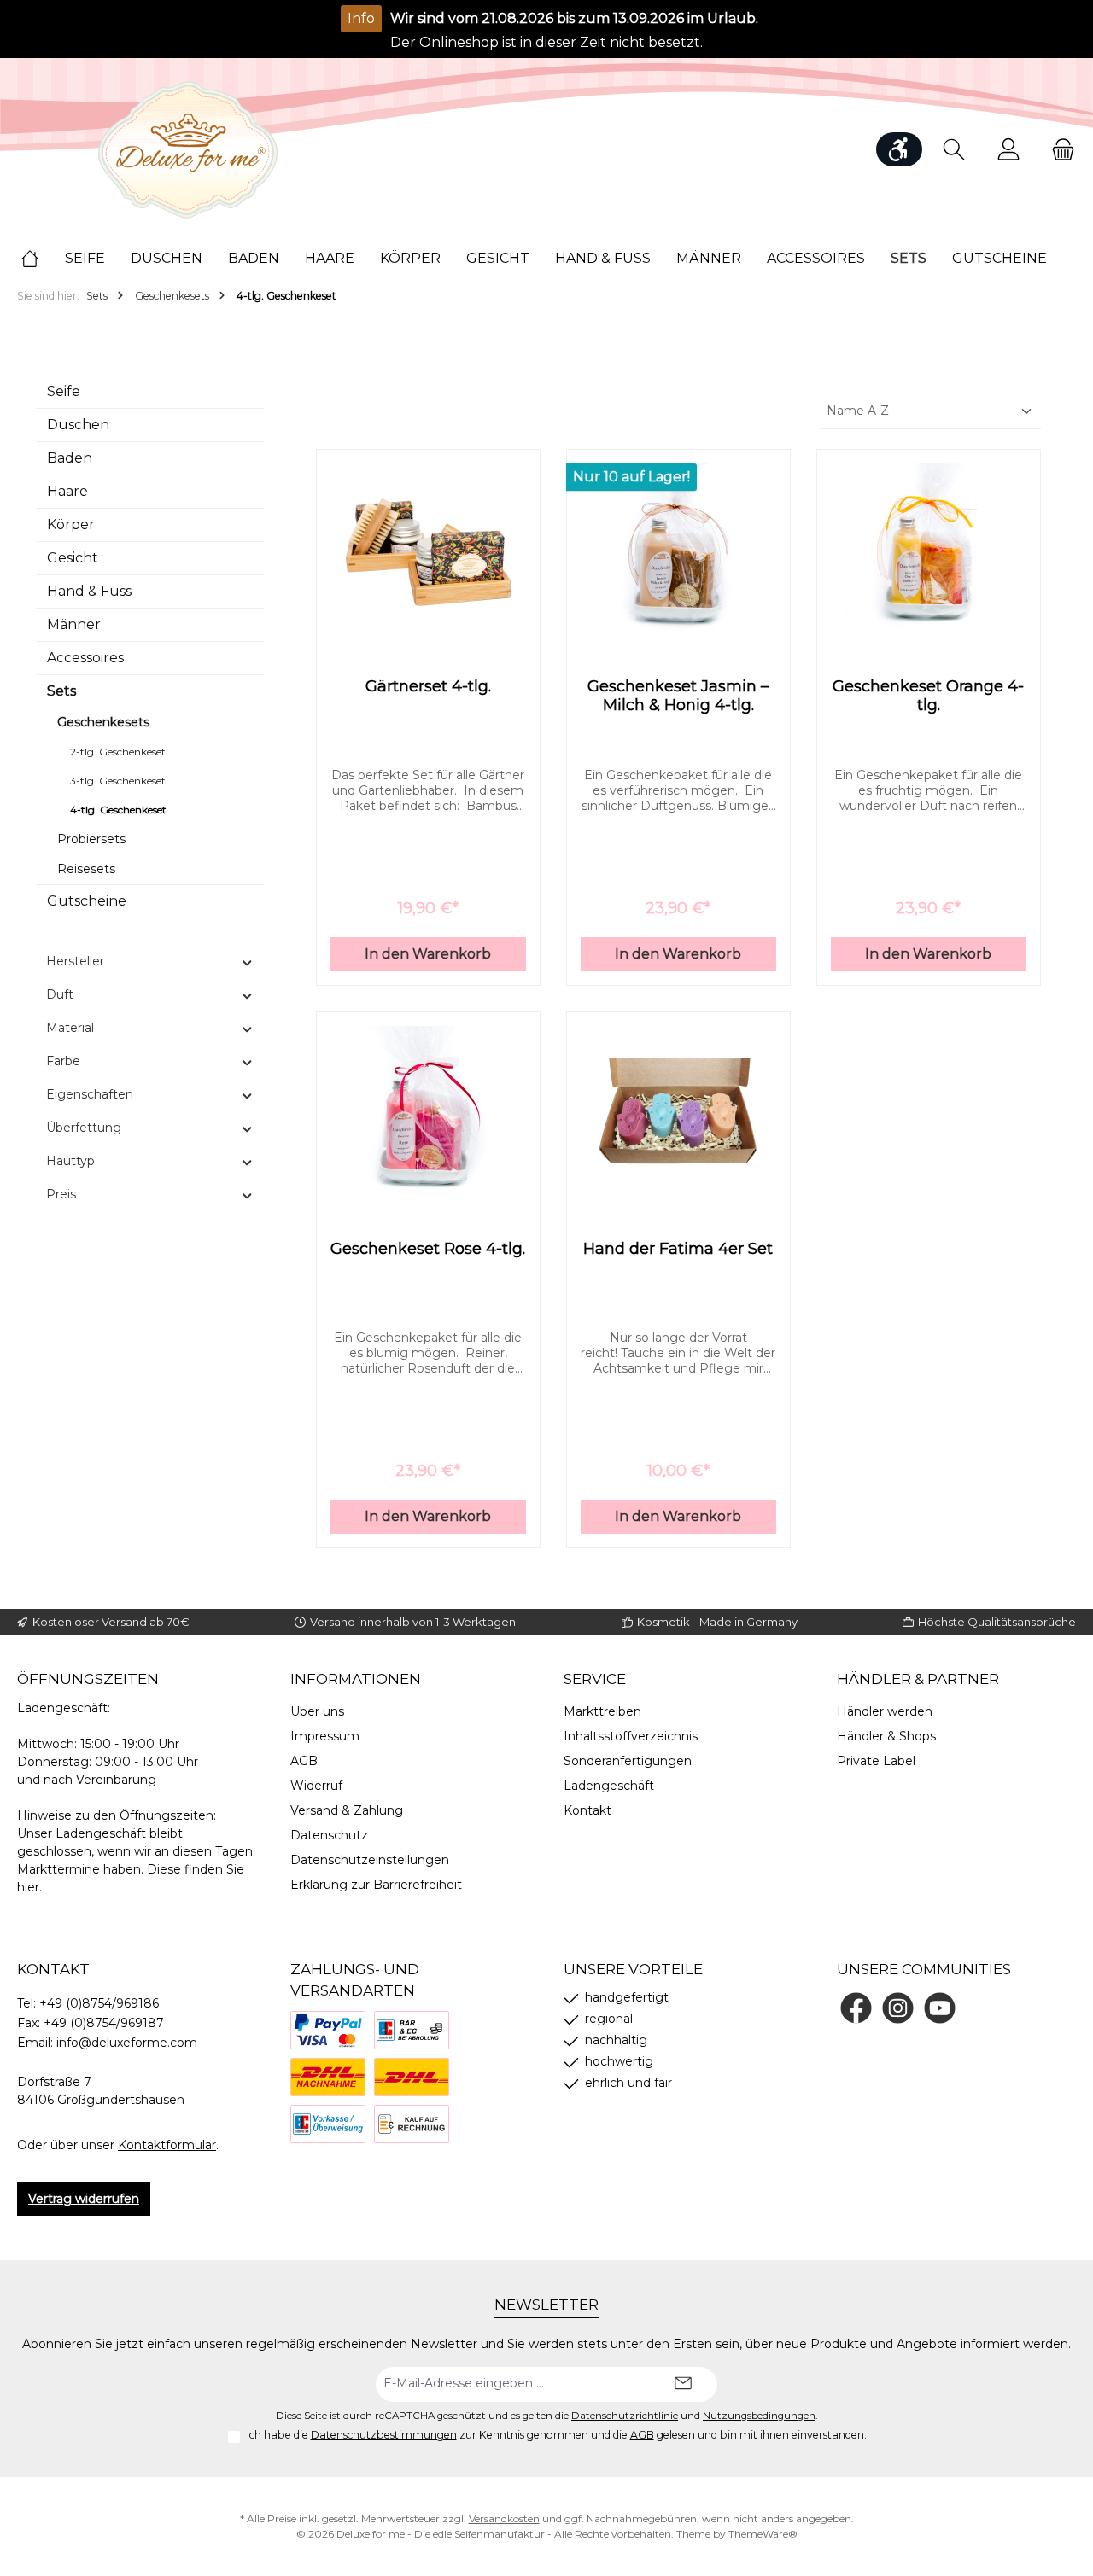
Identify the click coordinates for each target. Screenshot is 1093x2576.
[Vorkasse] (328, 2124)
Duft (60, 994)
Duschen (78, 425)
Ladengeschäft (609, 1786)
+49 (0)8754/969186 (99, 2003)
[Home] (43, 259)
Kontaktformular (167, 2145)
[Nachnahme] (328, 2077)
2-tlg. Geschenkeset (118, 752)
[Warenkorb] (1058, 150)
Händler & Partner (918, 1679)
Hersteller (75, 961)
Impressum (325, 1736)
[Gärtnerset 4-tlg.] (428, 549)
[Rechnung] (412, 2124)
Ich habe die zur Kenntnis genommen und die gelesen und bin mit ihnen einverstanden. (557, 2435)
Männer (74, 624)
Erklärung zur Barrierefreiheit (376, 1885)
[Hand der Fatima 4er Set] (678, 1111)
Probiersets (91, 839)
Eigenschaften (90, 1094)
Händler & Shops (886, 1736)
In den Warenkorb (428, 954)
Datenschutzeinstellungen (370, 1860)
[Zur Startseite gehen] (188, 150)
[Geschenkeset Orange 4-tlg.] (929, 549)
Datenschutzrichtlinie (625, 2416)
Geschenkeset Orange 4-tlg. (928, 696)
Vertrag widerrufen (84, 2199)
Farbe (63, 1061)
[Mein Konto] (1008, 150)
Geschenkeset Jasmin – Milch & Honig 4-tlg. (678, 696)
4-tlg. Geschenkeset (118, 810)
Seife (64, 391)
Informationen (356, 1679)
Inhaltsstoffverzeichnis (631, 1736)
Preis (61, 1194)
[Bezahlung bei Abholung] (412, 2030)
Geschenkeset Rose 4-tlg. (428, 1249)
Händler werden (885, 1711)
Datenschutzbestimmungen (384, 2435)
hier (28, 1887)
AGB (304, 1761)
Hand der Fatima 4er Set (678, 1249)
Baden (70, 458)
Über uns (317, 1711)
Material (70, 1028)
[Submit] (683, 2384)
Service (595, 1679)
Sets (61, 691)
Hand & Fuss (89, 591)
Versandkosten (504, 2518)
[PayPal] (328, 2030)
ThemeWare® (763, 2534)
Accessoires (85, 658)
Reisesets (86, 869)
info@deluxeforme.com (127, 2043)
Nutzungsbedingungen (759, 2416)
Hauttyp (70, 1161)
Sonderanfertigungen (628, 1761)
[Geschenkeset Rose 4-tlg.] (428, 1111)
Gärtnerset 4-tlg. (428, 686)
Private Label (876, 1761)
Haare (67, 491)
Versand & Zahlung (347, 1810)
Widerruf (316, 1786)
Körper (71, 525)
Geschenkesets (103, 722)
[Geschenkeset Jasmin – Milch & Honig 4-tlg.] (678, 549)
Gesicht (73, 558)
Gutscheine (87, 901)
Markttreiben (602, 1711)
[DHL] (412, 2077)
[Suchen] (954, 150)
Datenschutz (329, 1835)
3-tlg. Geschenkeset (118, 781)
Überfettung (84, 1128)
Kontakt (587, 1810)
